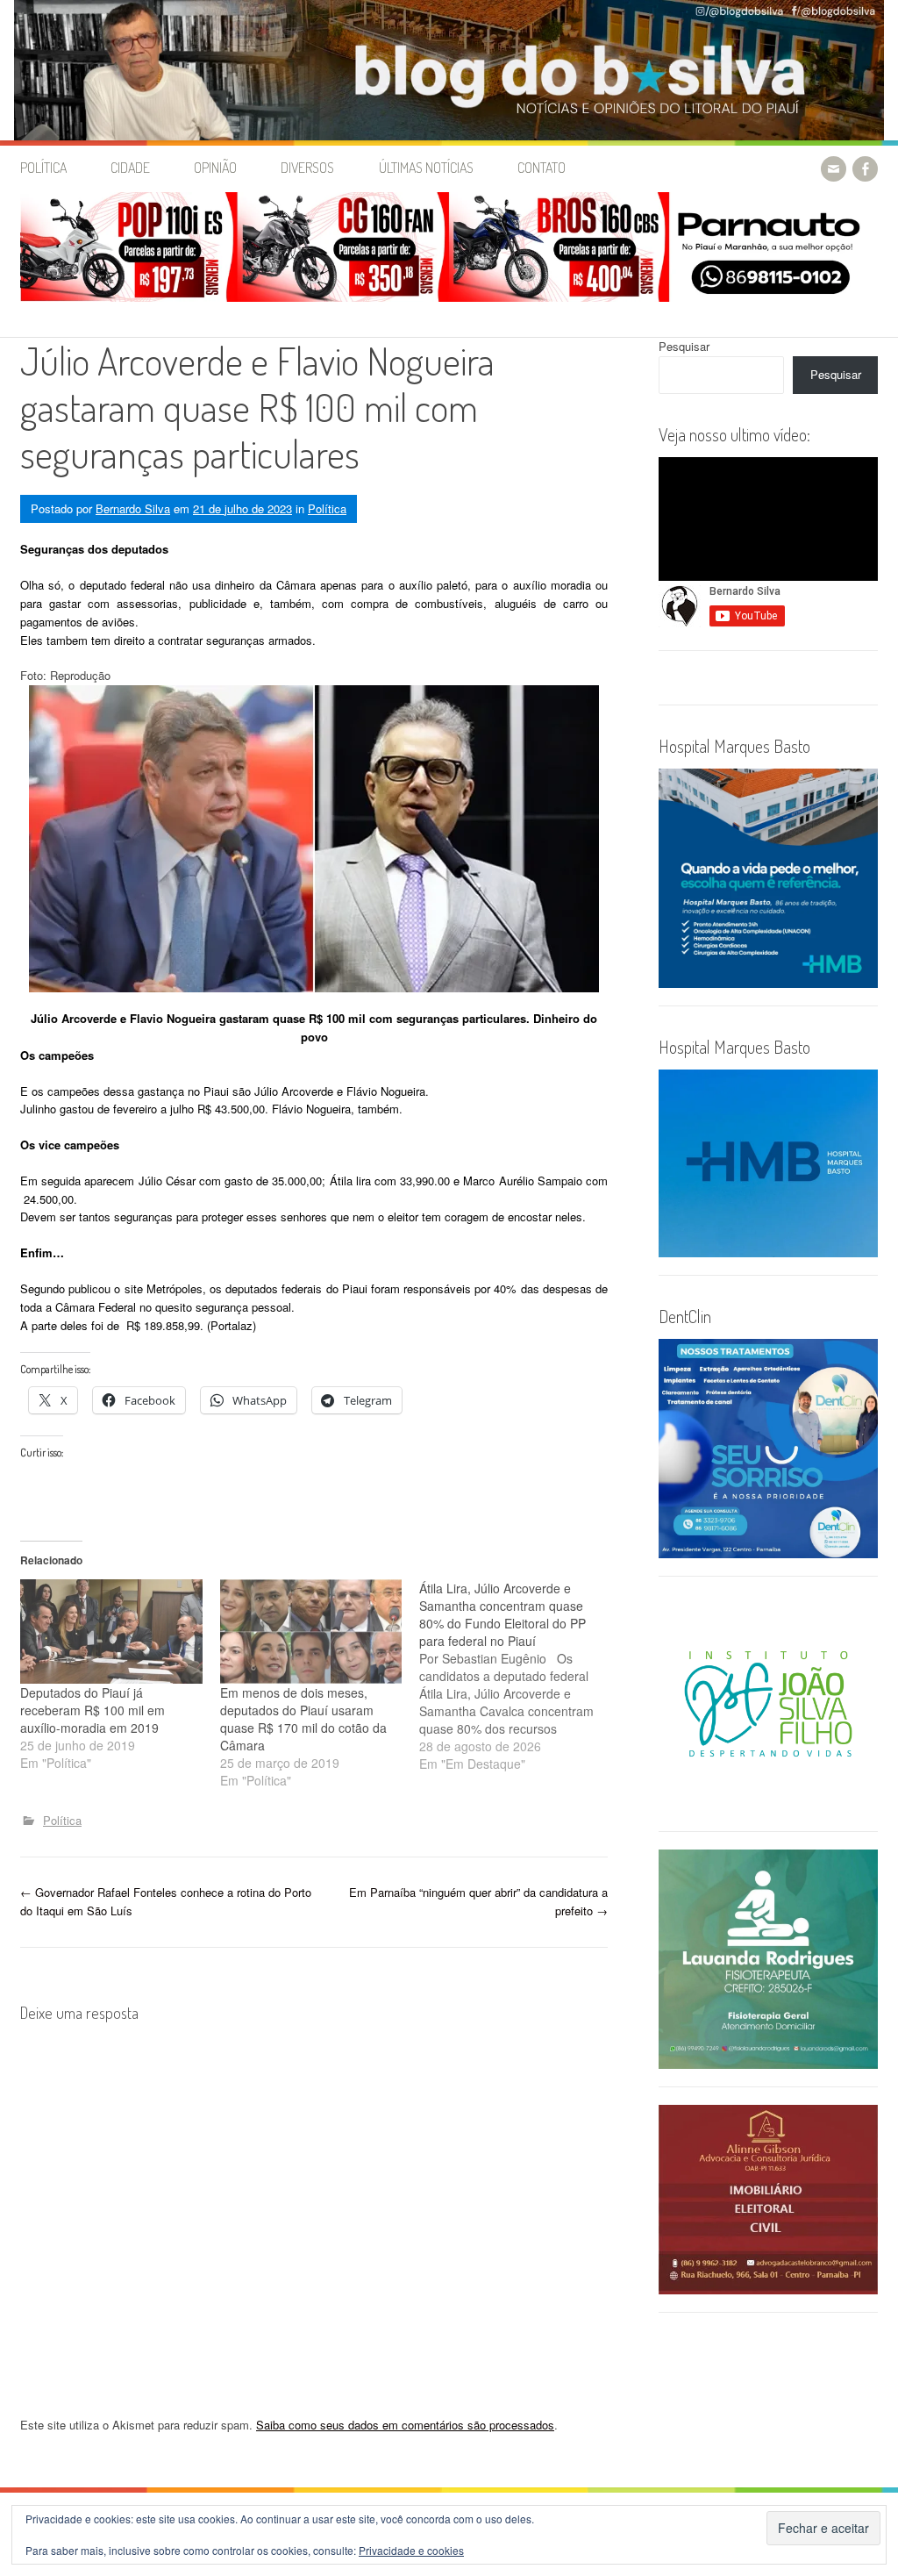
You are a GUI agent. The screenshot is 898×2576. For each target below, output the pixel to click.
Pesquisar (684, 346)
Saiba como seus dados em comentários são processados (405, 2425)
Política (43, 168)
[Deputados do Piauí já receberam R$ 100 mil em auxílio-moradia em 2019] (111, 1631)
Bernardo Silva (133, 508)
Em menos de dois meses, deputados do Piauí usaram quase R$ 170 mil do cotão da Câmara (303, 1719)
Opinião (215, 168)
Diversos (307, 168)
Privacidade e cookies (411, 2550)
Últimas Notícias (426, 168)
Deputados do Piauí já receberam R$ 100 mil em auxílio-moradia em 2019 (93, 1710)
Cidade (130, 168)
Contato (542, 168)
